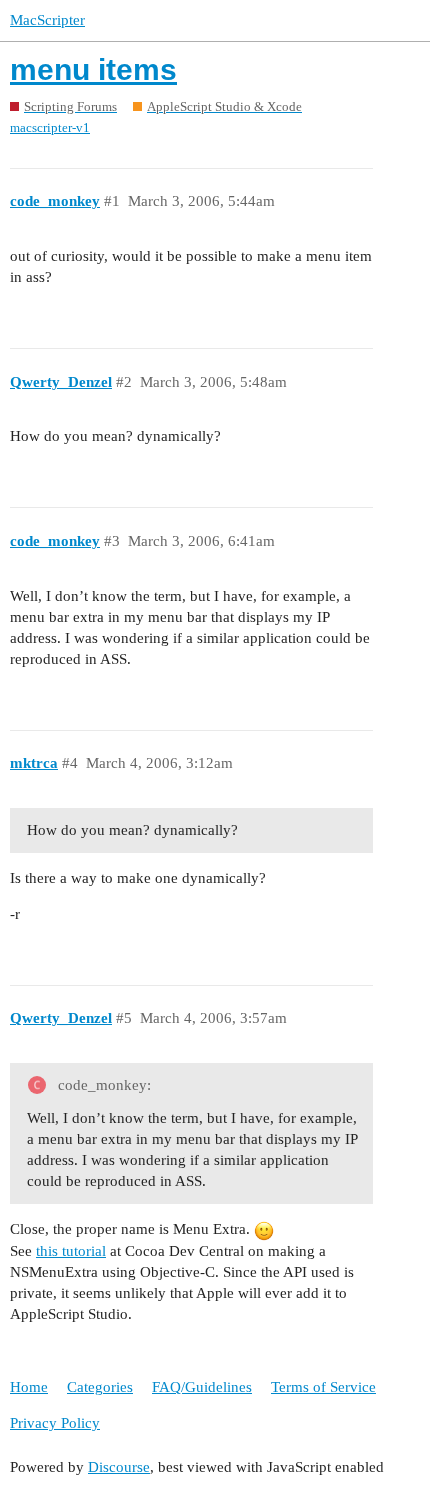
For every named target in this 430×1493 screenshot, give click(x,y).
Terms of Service (323, 1387)
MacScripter (47, 20)
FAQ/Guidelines (202, 1387)
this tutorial (71, 1251)
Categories (100, 1387)
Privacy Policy (55, 1423)
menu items (93, 69)
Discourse (119, 1467)
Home (29, 1387)
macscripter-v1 (50, 127)
